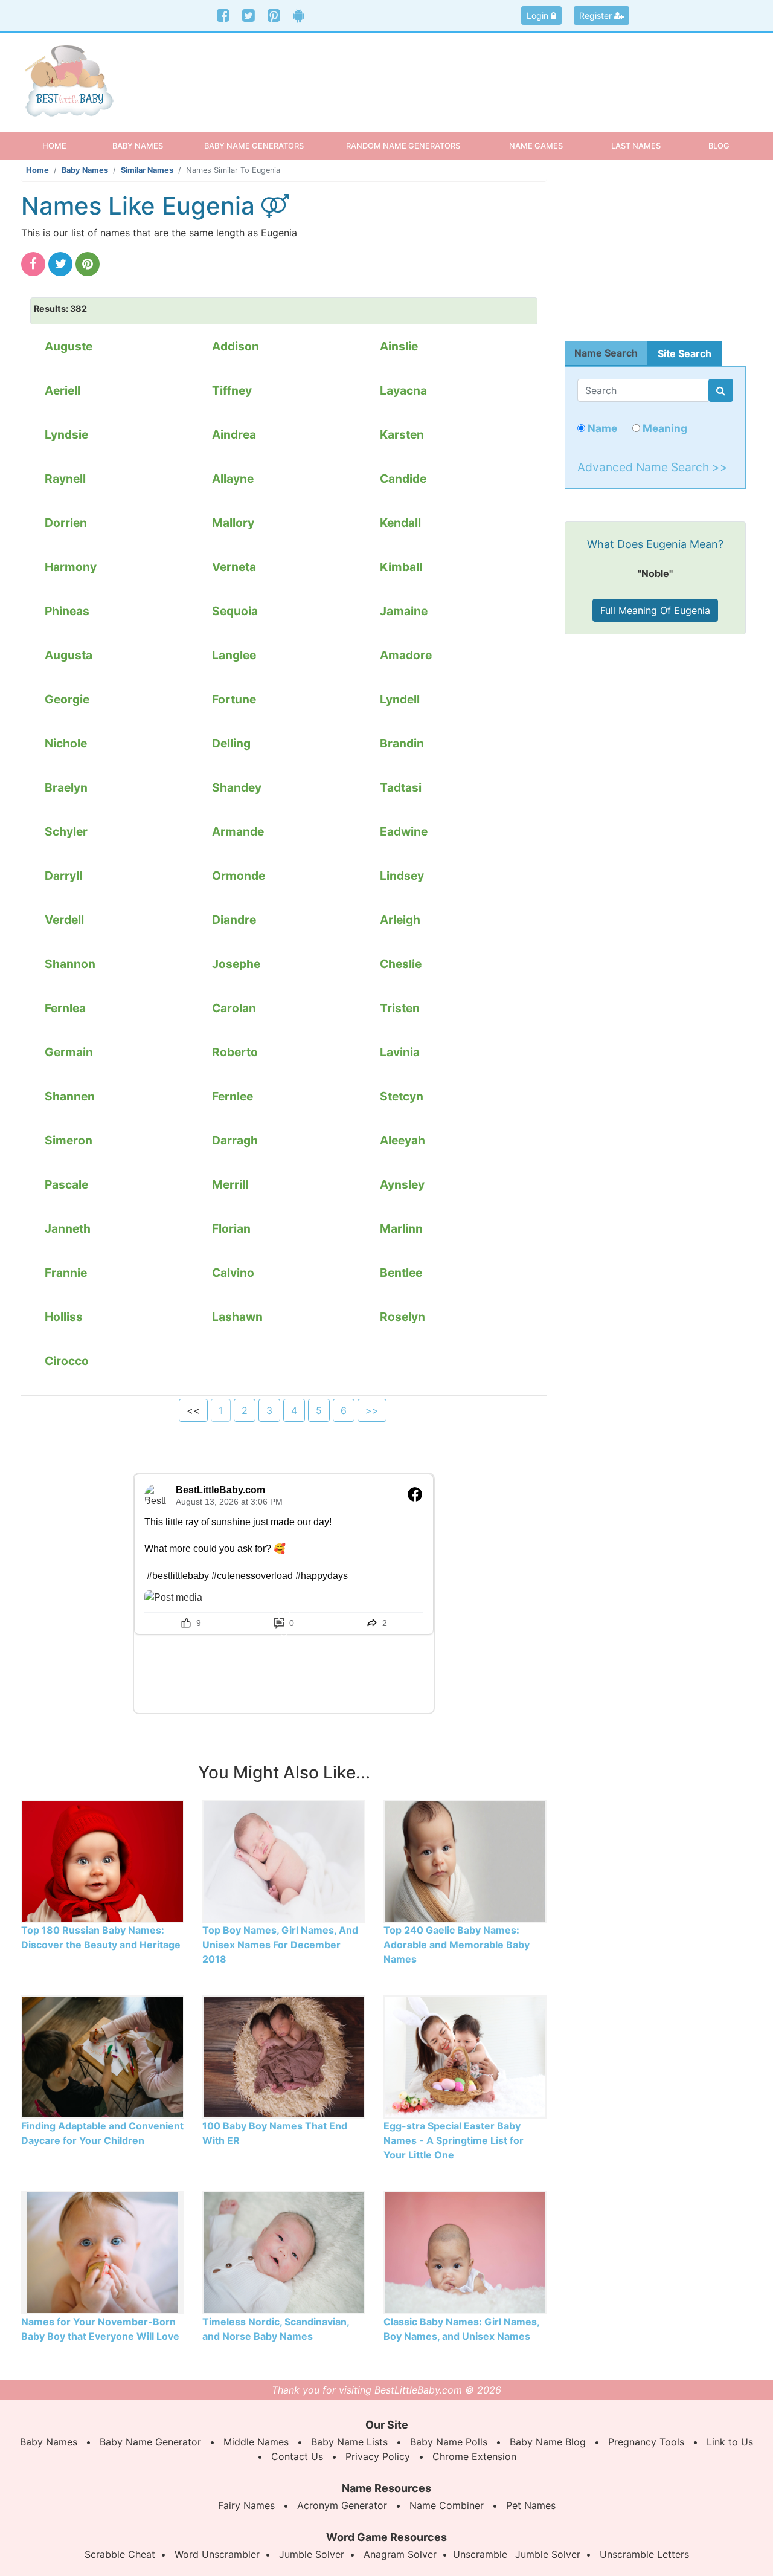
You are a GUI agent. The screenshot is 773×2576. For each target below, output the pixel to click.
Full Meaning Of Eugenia (655, 610)
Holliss (64, 1317)
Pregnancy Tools (646, 2442)
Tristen (400, 1008)
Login (539, 15)
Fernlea (65, 1008)
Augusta (69, 655)
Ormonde (239, 876)
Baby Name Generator (150, 2442)
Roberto (235, 1052)
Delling (231, 743)
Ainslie (399, 346)
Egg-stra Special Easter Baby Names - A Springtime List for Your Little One (454, 2140)
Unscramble (480, 2554)
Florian (231, 1228)
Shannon (70, 964)
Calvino (233, 1273)
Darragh (235, 1140)
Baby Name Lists (349, 2442)
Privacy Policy (378, 2456)
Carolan (234, 1008)
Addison (236, 346)
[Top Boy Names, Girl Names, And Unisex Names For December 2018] (284, 1861)
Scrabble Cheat (120, 2554)
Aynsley (402, 1184)
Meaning (664, 428)
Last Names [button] (636, 146)
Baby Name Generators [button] (254, 146)
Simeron (69, 1140)
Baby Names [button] (138, 146)
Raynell (65, 479)
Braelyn (66, 787)
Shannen (70, 1096)
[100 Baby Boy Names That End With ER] (284, 2056)
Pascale (66, 1184)
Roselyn (403, 1317)
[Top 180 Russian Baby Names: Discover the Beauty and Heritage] (103, 1861)
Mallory (233, 523)
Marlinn (401, 1228)
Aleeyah (403, 1140)
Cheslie (401, 964)
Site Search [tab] (685, 353)
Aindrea (234, 434)
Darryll (63, 876)
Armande (238, 831)
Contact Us (297, 2456)
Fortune (234, 699)
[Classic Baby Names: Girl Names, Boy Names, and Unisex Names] (465, 2252)
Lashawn (237, 1317)
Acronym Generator (342, 2505)
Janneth (68, 1228)
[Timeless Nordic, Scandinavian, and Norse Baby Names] (284, 2252)
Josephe (236, 964)
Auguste (69, 346)
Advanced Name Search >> (653, 467)
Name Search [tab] (606, 353)
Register (597, 15)
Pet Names (531, 2505)
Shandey (237, 787)
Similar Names (147, 170)
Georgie (67, 699)
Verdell (64, 920)
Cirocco (67, 1361)
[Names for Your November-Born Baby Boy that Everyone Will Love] (103, 2252)
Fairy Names (246, 2505)
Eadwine (404, 831)
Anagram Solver (400, 2554)
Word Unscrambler (217, 2554)
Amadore (406, 655)
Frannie (66, 1273)
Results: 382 (60, 308)
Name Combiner (447, 2505)
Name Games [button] (536, 146)
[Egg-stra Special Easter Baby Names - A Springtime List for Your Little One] (465, 2056)
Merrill (230, 1184)
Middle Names (256, 2442)
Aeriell (63, 390)
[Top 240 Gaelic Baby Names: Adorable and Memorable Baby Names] (465, 1861)
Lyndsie (66, 434)
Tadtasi (401, 787)
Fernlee (233, 1096)
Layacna (403, 390)
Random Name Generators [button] (403, 146)
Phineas (67, 611)
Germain (69, 1052)
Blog (719, 146)
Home (65, 145)
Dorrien (66, 523)
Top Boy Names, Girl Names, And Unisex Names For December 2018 (280, 1945)
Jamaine (404, 611)
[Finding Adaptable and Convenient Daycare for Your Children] (103, 2056)
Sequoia (235, 611)
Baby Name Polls (449, 2442)
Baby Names (85, 170)
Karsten (402, 434)
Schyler (66, 831)
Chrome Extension (474, 2456)
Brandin (402, 743)
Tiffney (232, 390)
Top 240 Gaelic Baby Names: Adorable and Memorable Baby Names (457, 1945)
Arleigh (400, 920)
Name (601, 428)
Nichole (66, 743)
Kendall (400, 523)
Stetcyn (402, 1096)
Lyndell (400, 699)
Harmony (71, 567)
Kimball (401, 567)
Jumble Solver (312, 2554)
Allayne (233, 479)
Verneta (234, 567)
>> (372, 1410)
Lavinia (400, 1052)
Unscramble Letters (644, 2554)
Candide (403, 479)
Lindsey (402, 876)
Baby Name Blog (548, 2442)
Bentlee (401, 1273)
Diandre (234, 920)
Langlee (234, 655)
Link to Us (730, 2442)
